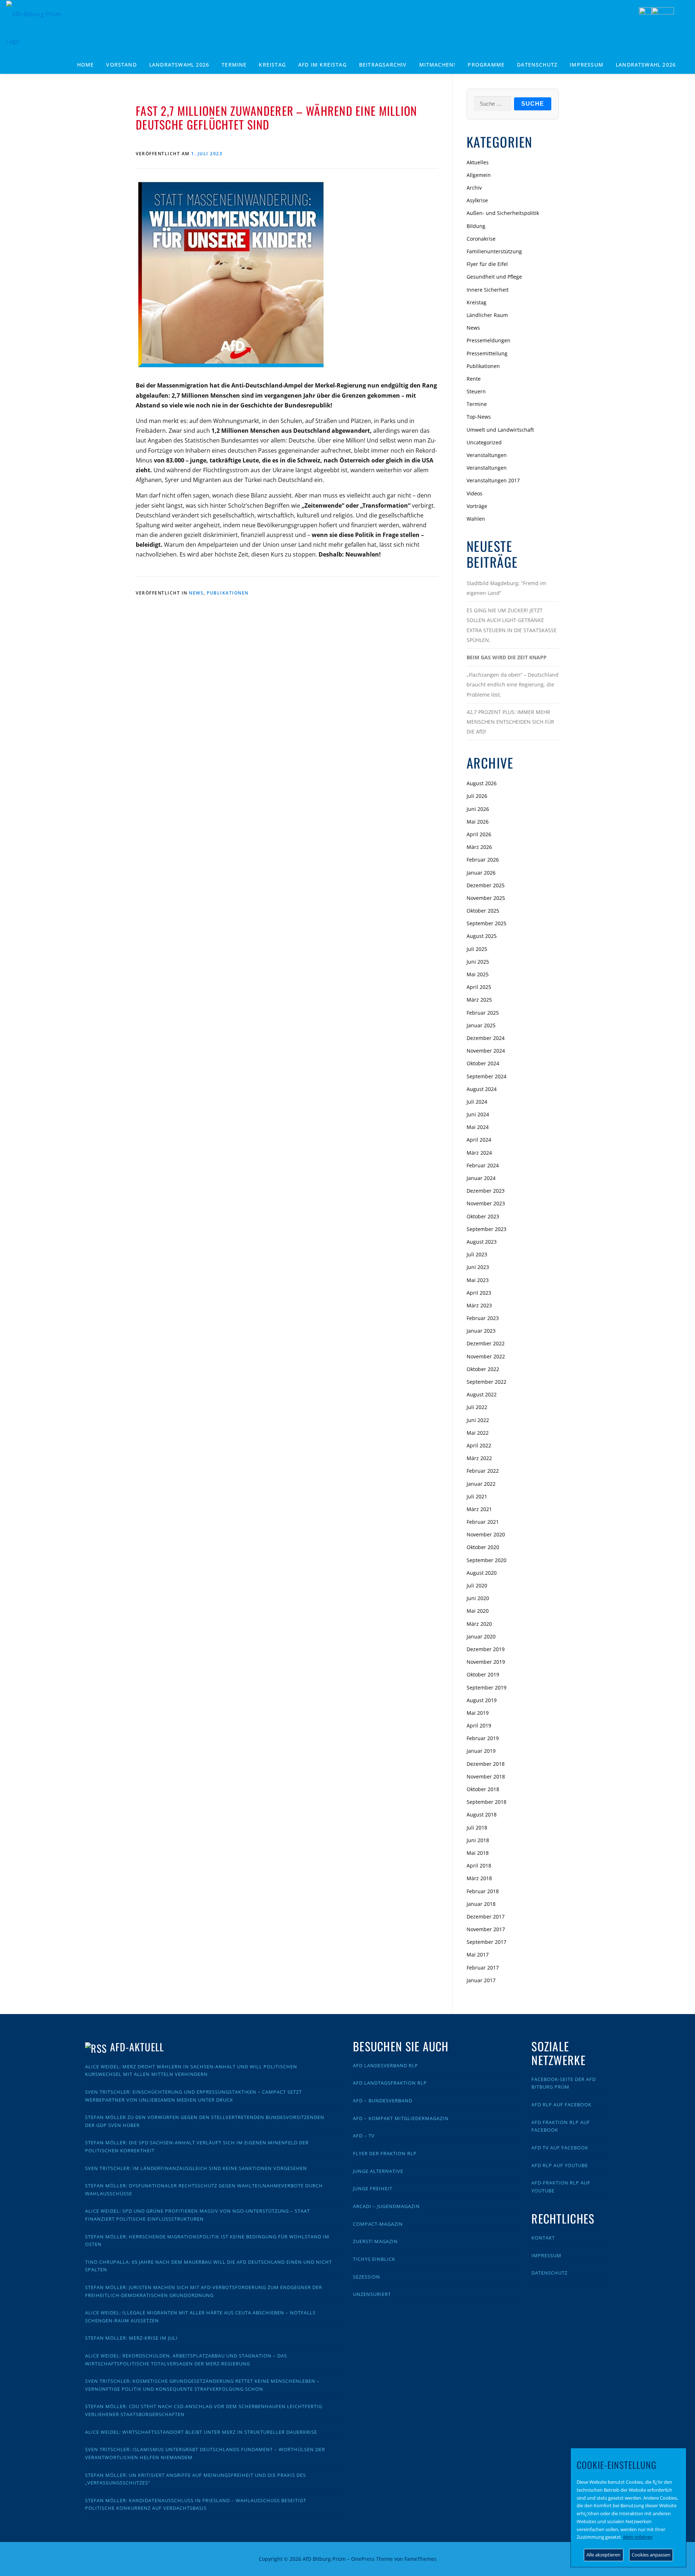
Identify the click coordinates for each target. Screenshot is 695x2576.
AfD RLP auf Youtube (560, 2165)
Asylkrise (477, 200)
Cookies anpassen (651, 2555)
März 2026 (479, 847)
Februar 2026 (483, 860)
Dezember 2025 (486, 885)
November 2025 (486, 898)
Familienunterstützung (494, 251)
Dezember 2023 (486, 1191)
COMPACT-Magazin (378, 2224)
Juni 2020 (478, 1598)
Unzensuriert (372, 2294)
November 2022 (486, 1356)
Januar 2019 (481, 1751)
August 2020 (482, 1573)
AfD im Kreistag (323, 65)
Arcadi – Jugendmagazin (386, 2206)
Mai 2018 (478, 1853)
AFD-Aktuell (137, 2047)
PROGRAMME (486, 65)
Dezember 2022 (486, 1343)
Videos (475, 493)
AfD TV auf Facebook (560, 2148)
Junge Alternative (378, 2171)
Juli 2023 (477, 1254)
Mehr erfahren (638, 2537)
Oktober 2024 (483, 1063)
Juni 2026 (478, 809)
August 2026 (482, 783)
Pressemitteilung (487, 353)
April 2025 (479, 987)
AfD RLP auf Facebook (561, 2105)
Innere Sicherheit (488, 290)
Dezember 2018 (486, 1764)
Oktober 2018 (483, 1789)
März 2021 (479, 1509)
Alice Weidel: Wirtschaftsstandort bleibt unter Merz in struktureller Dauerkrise (201, 2432)
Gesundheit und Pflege (494, 277)
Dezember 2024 (486, 1038)
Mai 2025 (478, 974)
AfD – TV (364, 2136)
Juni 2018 (478, 1840)
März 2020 (479, 1624)
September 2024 (486, 1076)
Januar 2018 (481, 1904)
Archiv (474, 188)
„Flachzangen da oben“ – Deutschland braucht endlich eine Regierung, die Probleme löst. (513, 684)
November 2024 (486, 1051)
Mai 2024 (478, 1127)
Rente (474, 379)
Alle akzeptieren (603, 2555)
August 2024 (482, 1089)
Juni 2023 (478, 1267)
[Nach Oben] (534, 2554)
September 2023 (486, 1229)
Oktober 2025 (483, 911)
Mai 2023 (478, 1280)
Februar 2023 (483, 1318)
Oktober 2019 (483, 1674)
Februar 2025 (483, 1013)
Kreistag (272, 65)
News (196, 593)
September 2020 (486, 1560)
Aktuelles (478, 162)
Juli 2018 (477, 1828)
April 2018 (479, 1866)
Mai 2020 (478, 1611)
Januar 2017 (481, 1980)
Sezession (367, 2277)
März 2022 (479, 1458)
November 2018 (486, 1776)
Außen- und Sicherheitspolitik (503, 213)
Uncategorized (484, 442)
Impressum (587, 65)
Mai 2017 (478, 1955)
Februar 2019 (483, 1738)
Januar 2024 (481, 1178)
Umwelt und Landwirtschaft (500, 430)
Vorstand (121, 65)
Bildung (476, 226)
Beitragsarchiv (383, 65)
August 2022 (482, 1394)
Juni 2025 (478, 962)
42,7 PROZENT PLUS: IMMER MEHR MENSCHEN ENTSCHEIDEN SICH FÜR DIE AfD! (510, 722)
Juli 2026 (477, 796)
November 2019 (486, 1662)
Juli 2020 (477, 1585)
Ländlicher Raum (487, 315)
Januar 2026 (481, 873)
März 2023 (479, 1305)
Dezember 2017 (486, 1917)
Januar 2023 (481, 1331)
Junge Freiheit (373, 2188)
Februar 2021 (483, 1522)
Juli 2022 (477, 1407)
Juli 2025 (477, 949)
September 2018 (486, 1802)
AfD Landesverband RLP (386, 2065)
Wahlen (476, 519)
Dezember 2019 (486, 1649)
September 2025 (486, 923)
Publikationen (228, 593)
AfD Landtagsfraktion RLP (390, 2083)
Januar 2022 (481, 1484)
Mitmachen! (437, 65)
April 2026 (479, 834)
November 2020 (486, 1534)
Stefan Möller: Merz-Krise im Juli (131, 2338)
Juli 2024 (477, 1102)
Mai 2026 (478, 822)
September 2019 (486, 1687)
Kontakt (543, 2238)
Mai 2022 (478, 1433)
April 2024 (479, 1140)
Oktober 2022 (483, 1369)
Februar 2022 (483, 1471)
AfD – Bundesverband (383, 2101)
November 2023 (486, 1203)
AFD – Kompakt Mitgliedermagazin (401, 2118)
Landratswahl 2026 (179, 65)
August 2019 (482, 1700)
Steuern (476, 391)
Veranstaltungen (487, 455)
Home (86, 65)
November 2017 (486, 1929)
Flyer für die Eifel (487, 264)
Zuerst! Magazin (375, 2241)
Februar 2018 (483, 1891)
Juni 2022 (478, 1420)
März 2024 (479, 1153)
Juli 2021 (477, 1496)
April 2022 (479, 1445)
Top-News (479, 417)
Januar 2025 (481, 1025)
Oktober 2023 (483, 1216)
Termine (234, 65)
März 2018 (479, 1878)
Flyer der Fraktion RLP (385, 2153)
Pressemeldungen (488, 340)
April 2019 (479, 1725)
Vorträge (477, 506)
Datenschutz (537, 65)
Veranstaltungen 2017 (493, 480)
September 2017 (486, 1942)
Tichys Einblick (374, 2259)
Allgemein (479, 175)
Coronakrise (481, 239)
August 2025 (482, 936)
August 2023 (482, 1242)
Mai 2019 (478, 1713)
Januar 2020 (481, 1636)
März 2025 (479, 1000)
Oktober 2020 (483, 1547)
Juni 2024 (478, 1114)
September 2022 (486, 1382)
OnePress (363, 2559)
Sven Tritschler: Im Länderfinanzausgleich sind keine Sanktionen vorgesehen (196, 2168)
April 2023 (479, 1293)
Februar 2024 (483, 1165)
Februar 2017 (483, 1968)
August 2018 (482, 1814)
